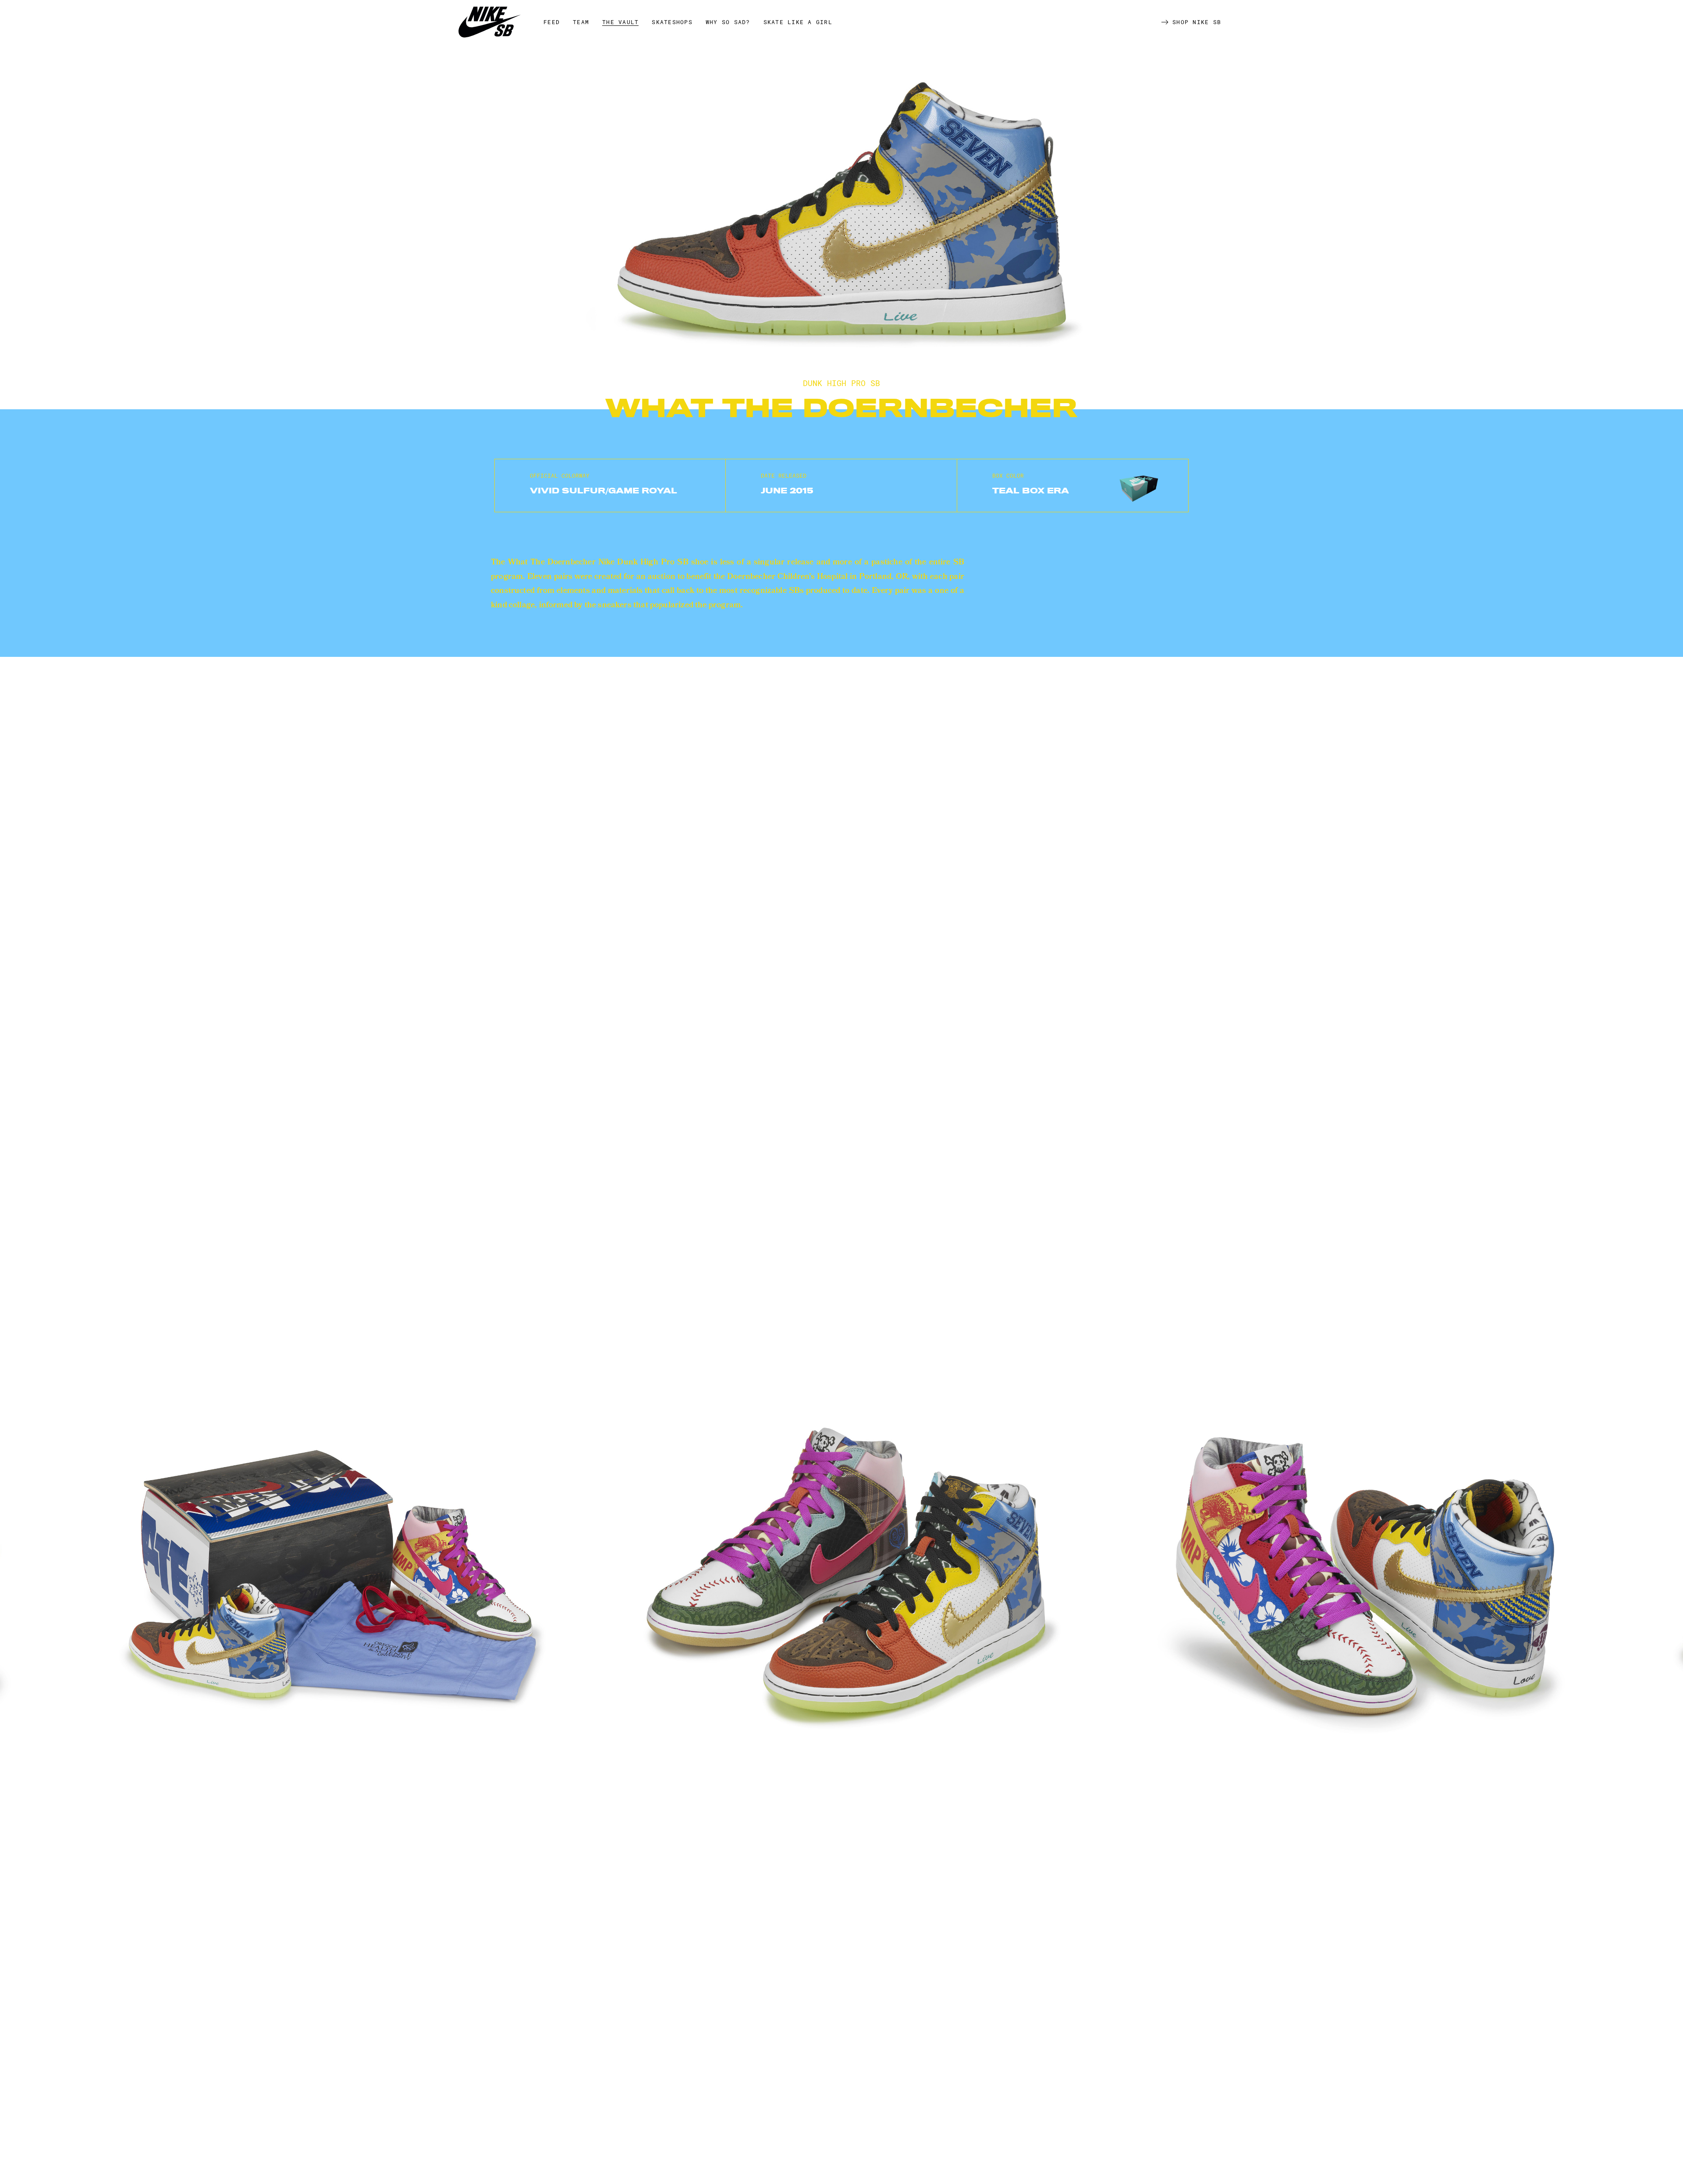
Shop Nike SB (1197, 22)
